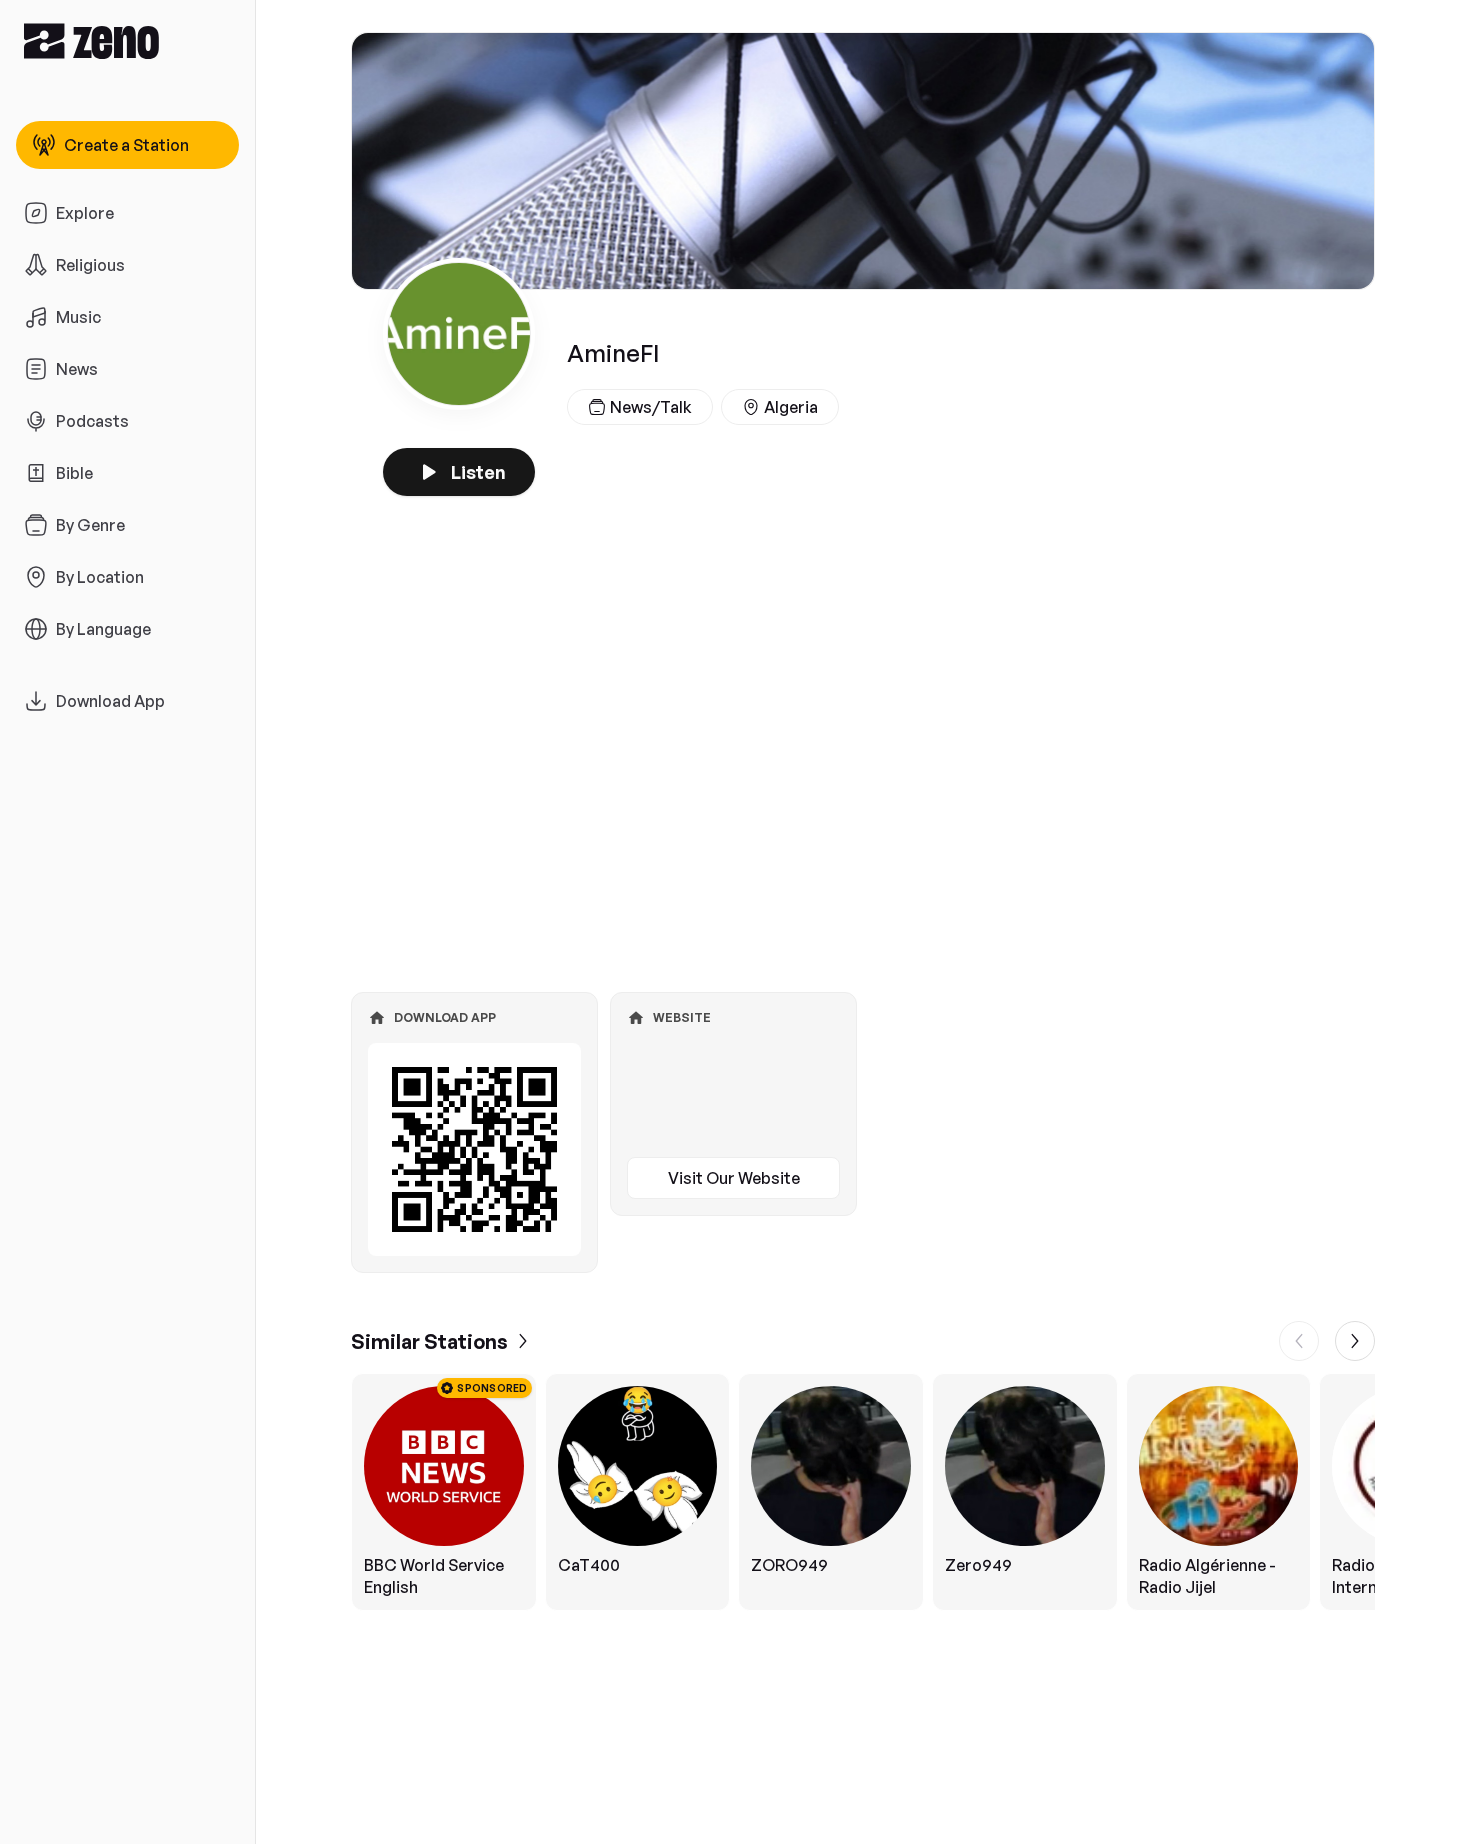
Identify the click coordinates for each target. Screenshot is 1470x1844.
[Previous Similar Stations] (1299, 1341)
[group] (863, 1492)
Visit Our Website (734, 1178)
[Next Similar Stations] (1355, 1341)
